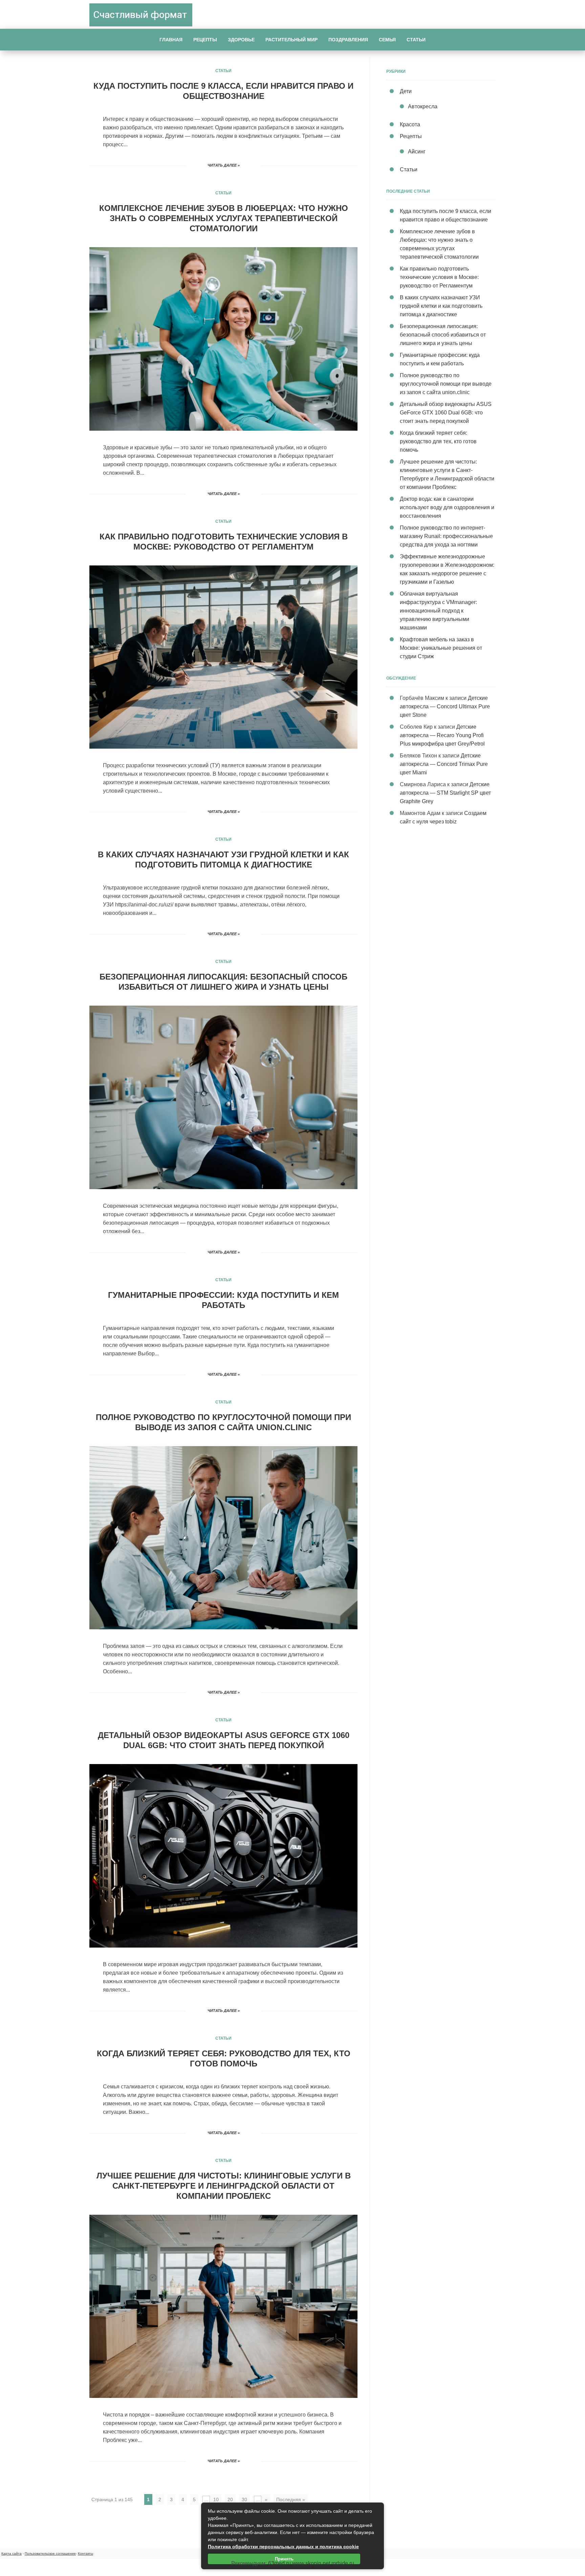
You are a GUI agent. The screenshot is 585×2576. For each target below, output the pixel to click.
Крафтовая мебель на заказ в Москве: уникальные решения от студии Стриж (441, 648)
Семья (387, 40)
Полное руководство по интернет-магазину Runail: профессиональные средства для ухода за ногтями (446, 536)
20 (230, 2499)
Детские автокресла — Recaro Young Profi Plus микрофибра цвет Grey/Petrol (442, 735)
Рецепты (205, 40)
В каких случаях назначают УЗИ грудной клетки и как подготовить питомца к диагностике (441, 306)
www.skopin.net (311, 2563)
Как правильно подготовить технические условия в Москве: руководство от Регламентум (439, 277)
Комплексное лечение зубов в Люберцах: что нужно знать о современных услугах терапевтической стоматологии (224, 218)
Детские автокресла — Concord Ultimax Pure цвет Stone (445, 706)
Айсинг (417, 152)
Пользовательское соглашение (50, 2553)
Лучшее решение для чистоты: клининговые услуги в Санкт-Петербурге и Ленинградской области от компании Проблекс (224, 2186)
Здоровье (241, 40)
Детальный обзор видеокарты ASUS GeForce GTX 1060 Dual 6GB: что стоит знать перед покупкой (446, 413)
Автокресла (423, 106)
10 (216, 2499)
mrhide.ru (343, 2563)
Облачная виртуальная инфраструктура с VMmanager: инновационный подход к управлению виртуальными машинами (438, 611)
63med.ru (279, 2563)
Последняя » (291, 2499)
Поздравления (348, 40)
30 (244, 2499)
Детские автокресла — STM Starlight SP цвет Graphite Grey (445, 793)
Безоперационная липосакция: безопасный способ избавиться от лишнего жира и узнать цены (443, 335)
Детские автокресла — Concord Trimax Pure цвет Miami (444, 764)
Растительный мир (291, 40)
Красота (410, 124)
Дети (406, 91)
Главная (171, 40)
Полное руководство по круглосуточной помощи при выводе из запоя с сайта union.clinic (446, 384)
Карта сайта (12, 2553)
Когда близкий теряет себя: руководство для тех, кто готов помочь (438, 441)
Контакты (85, 2553)
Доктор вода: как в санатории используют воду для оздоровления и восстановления (447, 507)
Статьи (416, 40)
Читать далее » (224, 165)
